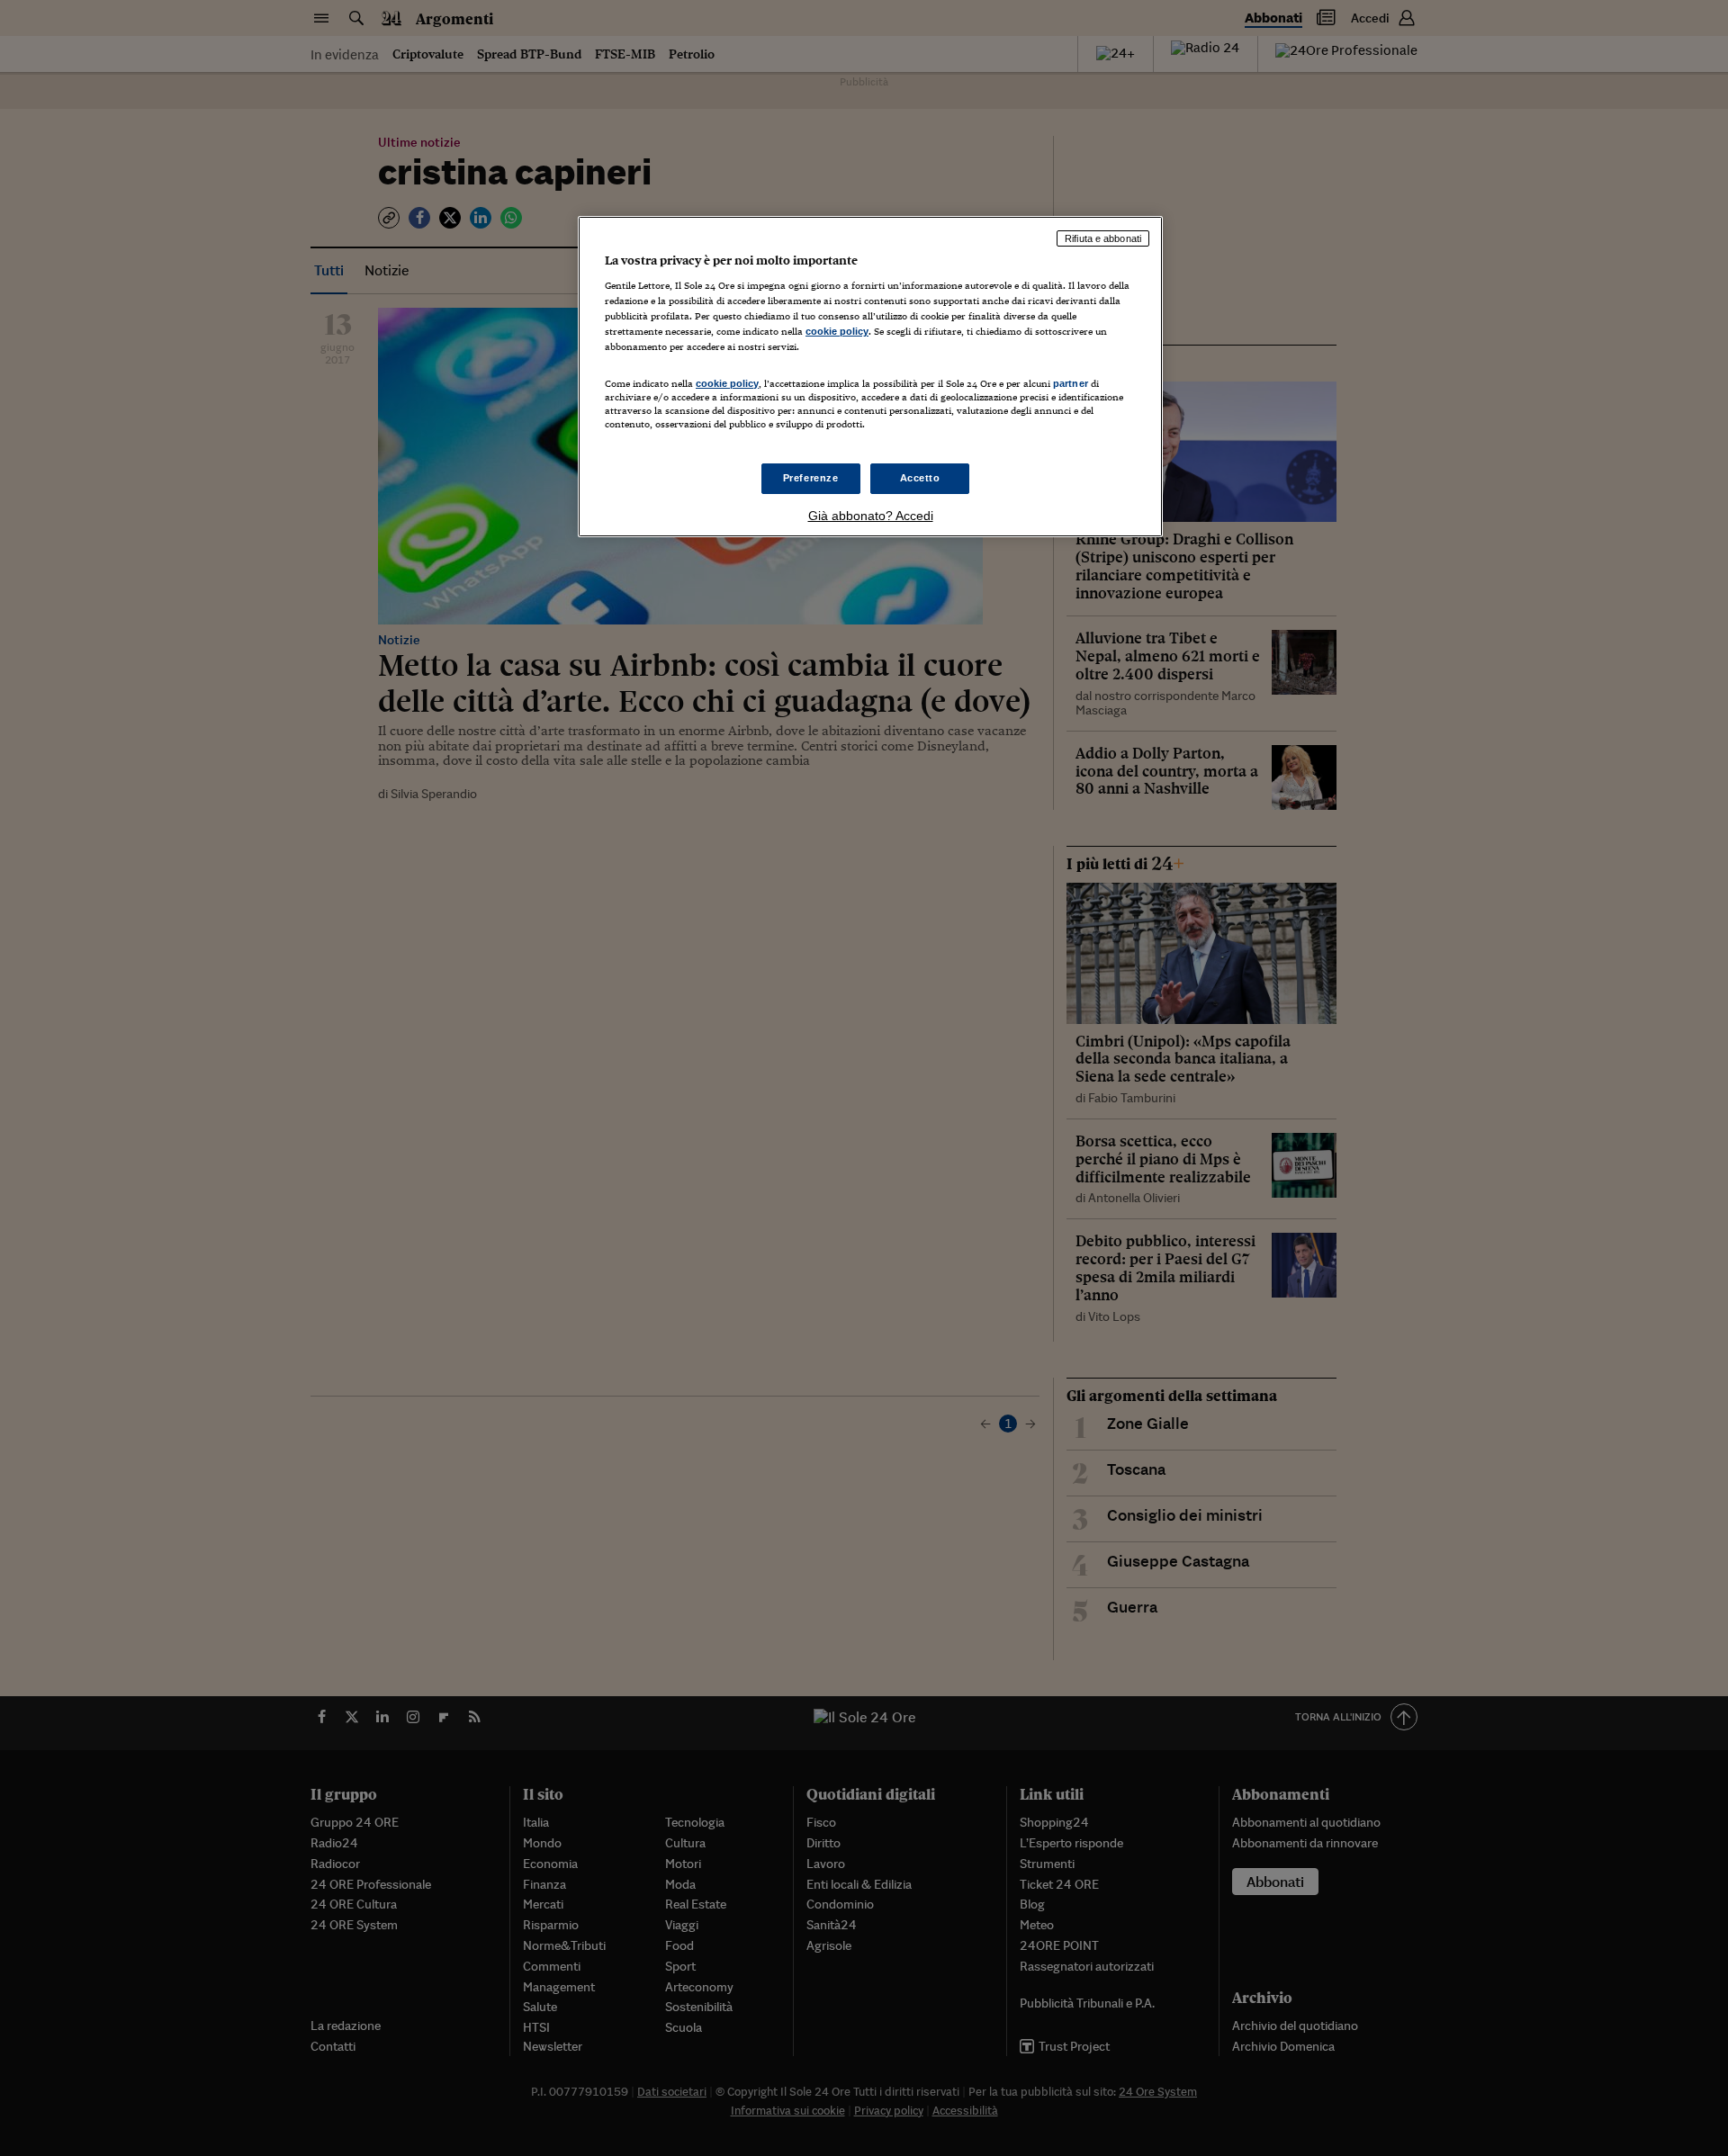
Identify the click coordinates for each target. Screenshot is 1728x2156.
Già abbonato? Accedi (871, 516)
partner (1071, 383)
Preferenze (811, 478)
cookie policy (837, 331)
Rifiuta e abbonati (1103, 238)
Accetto (920, 478)
